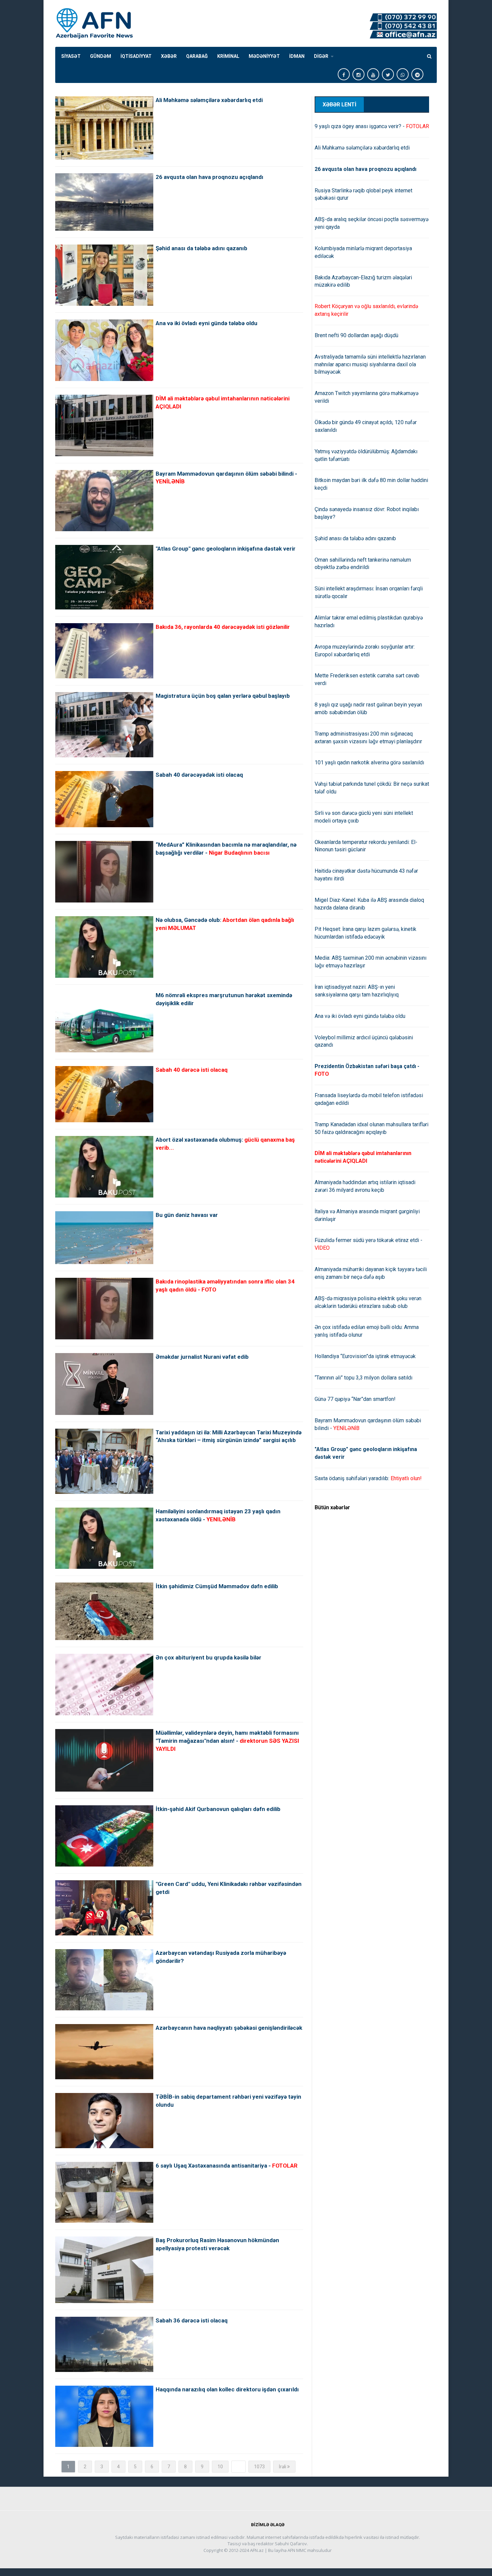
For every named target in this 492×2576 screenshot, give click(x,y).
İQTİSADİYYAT (136, 56)
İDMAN (297, 56)
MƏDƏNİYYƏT (264, 56)
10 (220, 2467)
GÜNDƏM (101, 56)
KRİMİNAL (228, 56)
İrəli (283, 2467)
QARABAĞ (197, 56)
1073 (259, 2467)
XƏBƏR (169, 56)
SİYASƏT (71, 56)
